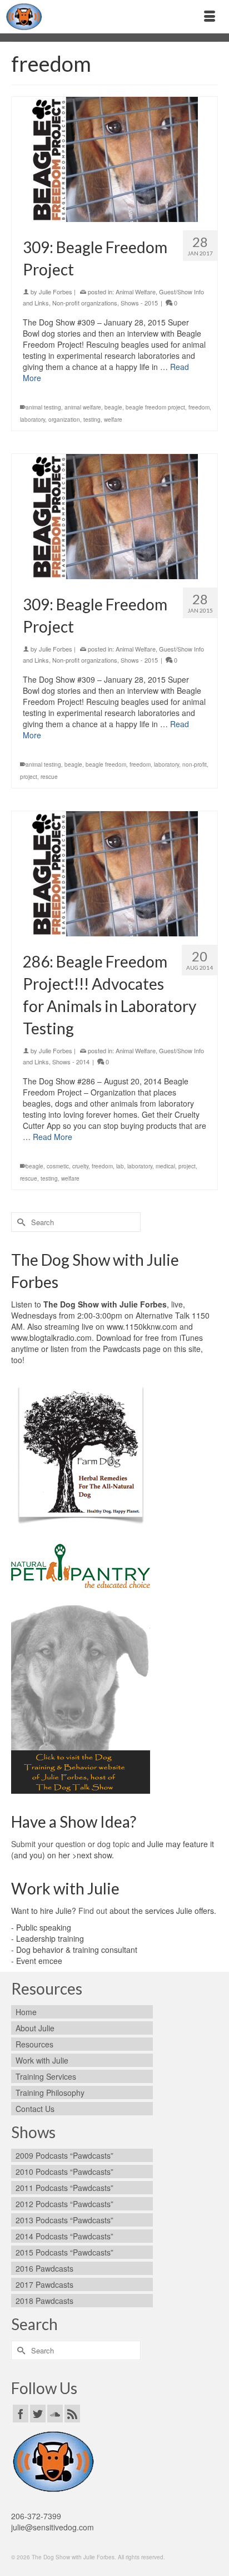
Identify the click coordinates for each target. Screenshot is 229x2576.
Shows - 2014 (71, 1062)
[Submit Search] (19, 1222)
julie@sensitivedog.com (53, 2527)
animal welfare (83, 407)
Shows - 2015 (139, 303)
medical (165, 1166)
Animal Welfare (136, 292)
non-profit (195, 764)
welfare (113, 420)
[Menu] (210, 17)
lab (120, 1166)
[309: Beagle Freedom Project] (114, 159)
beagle (113, 407)
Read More (53, 1137)
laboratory (33, 420)
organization (64, 420)
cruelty (80, 1166)
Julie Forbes (56, 292)
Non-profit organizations (85, 303)
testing (92, 420)
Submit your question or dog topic (70, 1844)
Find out (93, 1911)
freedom (199, 407)
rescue (49, 777)
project (29, 777)
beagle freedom (106, 764)
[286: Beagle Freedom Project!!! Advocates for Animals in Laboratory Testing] (114, 874)
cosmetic (58, 1166)
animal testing (43, 407)
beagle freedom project (155, 407)
